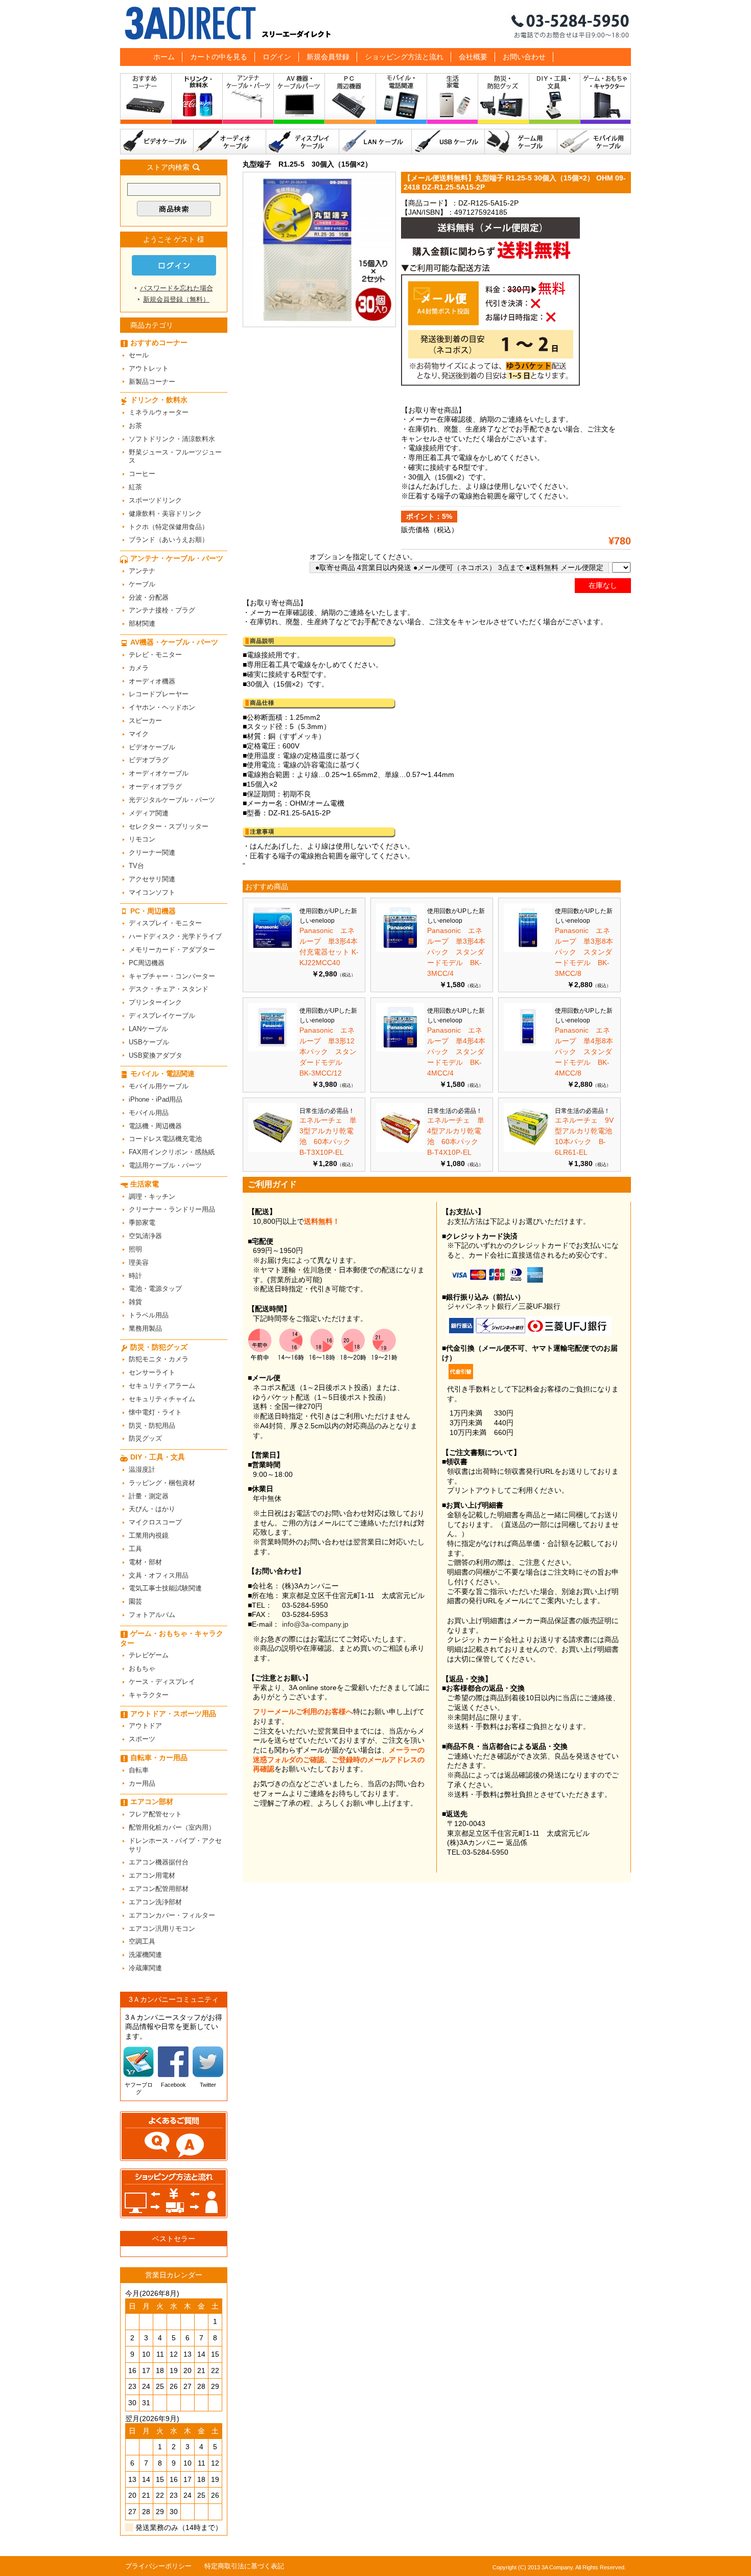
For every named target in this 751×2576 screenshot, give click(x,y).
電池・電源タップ (155, 1289)
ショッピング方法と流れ (404, 57)
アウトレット (149, 368)
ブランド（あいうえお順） (169, 540)
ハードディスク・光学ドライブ (175, 936)
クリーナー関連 (152, 852)
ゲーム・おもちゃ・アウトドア (606, 101)
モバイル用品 (149, 1113)
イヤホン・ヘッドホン (162, 707)
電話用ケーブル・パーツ (165, 1165)
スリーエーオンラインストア (375, 24)
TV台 (136, 866)
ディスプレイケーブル (303, 142)
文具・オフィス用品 (159, 1575)
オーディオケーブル (230, 142)
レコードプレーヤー (159, 694)
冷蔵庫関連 (145, 1968)
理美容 (139, 1262)
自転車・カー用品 (159, 1758)
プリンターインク (155, 1002)
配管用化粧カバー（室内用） (172, 1827)
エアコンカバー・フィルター (172, 1915)
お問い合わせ (524, 57)
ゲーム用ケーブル (521, 142)
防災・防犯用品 (152, 1426)
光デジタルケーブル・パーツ (172, 800)
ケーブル (142, 584)
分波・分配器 (149, 597)
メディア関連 (149, 813)
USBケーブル (448, 142)
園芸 (135, 1601)
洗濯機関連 (145, 1955)
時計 (135, 1276)
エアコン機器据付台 (159, 1862)
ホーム (164, 57)
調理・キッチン (152, 1196)
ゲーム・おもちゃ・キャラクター (172, 1638)
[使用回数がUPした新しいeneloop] (273, 949)
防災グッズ (145, 1438)
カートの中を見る (219, 57)
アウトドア (145, 1726)
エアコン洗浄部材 (155, 1902)
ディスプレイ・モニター (165, 923)
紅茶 (135, 487)
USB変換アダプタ (156, 1055)
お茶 (135, 426)
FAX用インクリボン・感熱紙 (172, 1152)
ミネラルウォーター (159, 412)
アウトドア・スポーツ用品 (173, 1714)
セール (139, 355)
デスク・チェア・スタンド (169, 989)
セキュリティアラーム (162, 1386)
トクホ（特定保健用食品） (169, 527)
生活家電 (453, 101)
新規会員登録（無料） (176, 299)
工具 (135, 1549)
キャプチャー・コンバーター (172, 976)
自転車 (139, 1770)
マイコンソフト (152, 892)
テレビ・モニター (155, 655)
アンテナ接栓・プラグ (162, 610)
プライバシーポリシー (158, 2566)
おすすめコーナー (146, 101)
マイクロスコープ (155, 1522)
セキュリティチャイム (162, 1399)
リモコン (142, 839)
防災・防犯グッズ (504, 101)
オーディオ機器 (152, 681)
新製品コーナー (152, 382)
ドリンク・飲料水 (197, 101)
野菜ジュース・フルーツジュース (175, 457)
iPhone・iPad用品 (156, 1099)
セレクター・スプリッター (169, 826)
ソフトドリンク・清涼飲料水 (172, 439)
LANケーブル (375, 142)
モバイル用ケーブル (594, 142)
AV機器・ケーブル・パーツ (299, 101)
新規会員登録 (328, 57)
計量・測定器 (149, 1496)
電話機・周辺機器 (155, 1126)
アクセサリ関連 (152, 879)
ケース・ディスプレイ (162, 1682)
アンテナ (142, 571)
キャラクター (149, 1695)
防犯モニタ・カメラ (159, 1359)
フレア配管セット (155, 1814)
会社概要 (473, 57)
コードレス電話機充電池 (165, 1139)
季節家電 (142, 1223)
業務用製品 (145, 1328)
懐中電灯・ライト (155, 1412)
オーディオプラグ (155, 787)
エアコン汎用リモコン (162, 1929)
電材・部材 (145, 1562)
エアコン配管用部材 (159, 1889)
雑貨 (135, 1302)
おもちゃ (142, 1668)
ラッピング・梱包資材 (162, 1483)
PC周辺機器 (147, 963)
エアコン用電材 (152, 1875)
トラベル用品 (149, 1315)
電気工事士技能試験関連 (165, 1588)
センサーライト (152, 1372)
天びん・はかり (152, 1509)
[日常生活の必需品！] (273, 1149)
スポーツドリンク (155, 500)
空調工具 (142, 1941)
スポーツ (142, 1739)
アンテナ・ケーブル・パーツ (248, 101)
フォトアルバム (152, 1615)
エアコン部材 (152, 1802)
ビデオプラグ (149, 760)
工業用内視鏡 (149, 1535)
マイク (139, 734)
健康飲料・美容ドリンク (165, 514)
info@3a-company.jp (315, 1624)
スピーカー (145, 721)
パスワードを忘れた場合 (177, 288)
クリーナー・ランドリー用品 (172, 1209)
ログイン (277, 57)
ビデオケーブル (157, 142)
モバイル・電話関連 (402, 101)
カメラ (139, 668)
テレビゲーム (149, 1655)
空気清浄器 (145, 1236)
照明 (135, 1249)
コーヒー (142, 474)
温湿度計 (142, 1469)
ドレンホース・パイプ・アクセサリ (175, 1845)
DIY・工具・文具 (555, 101)
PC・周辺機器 (350, 101)
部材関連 (142, 623)
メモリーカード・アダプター (172, 950)
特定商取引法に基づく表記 (244, 2566)
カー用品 (142, 1783)
